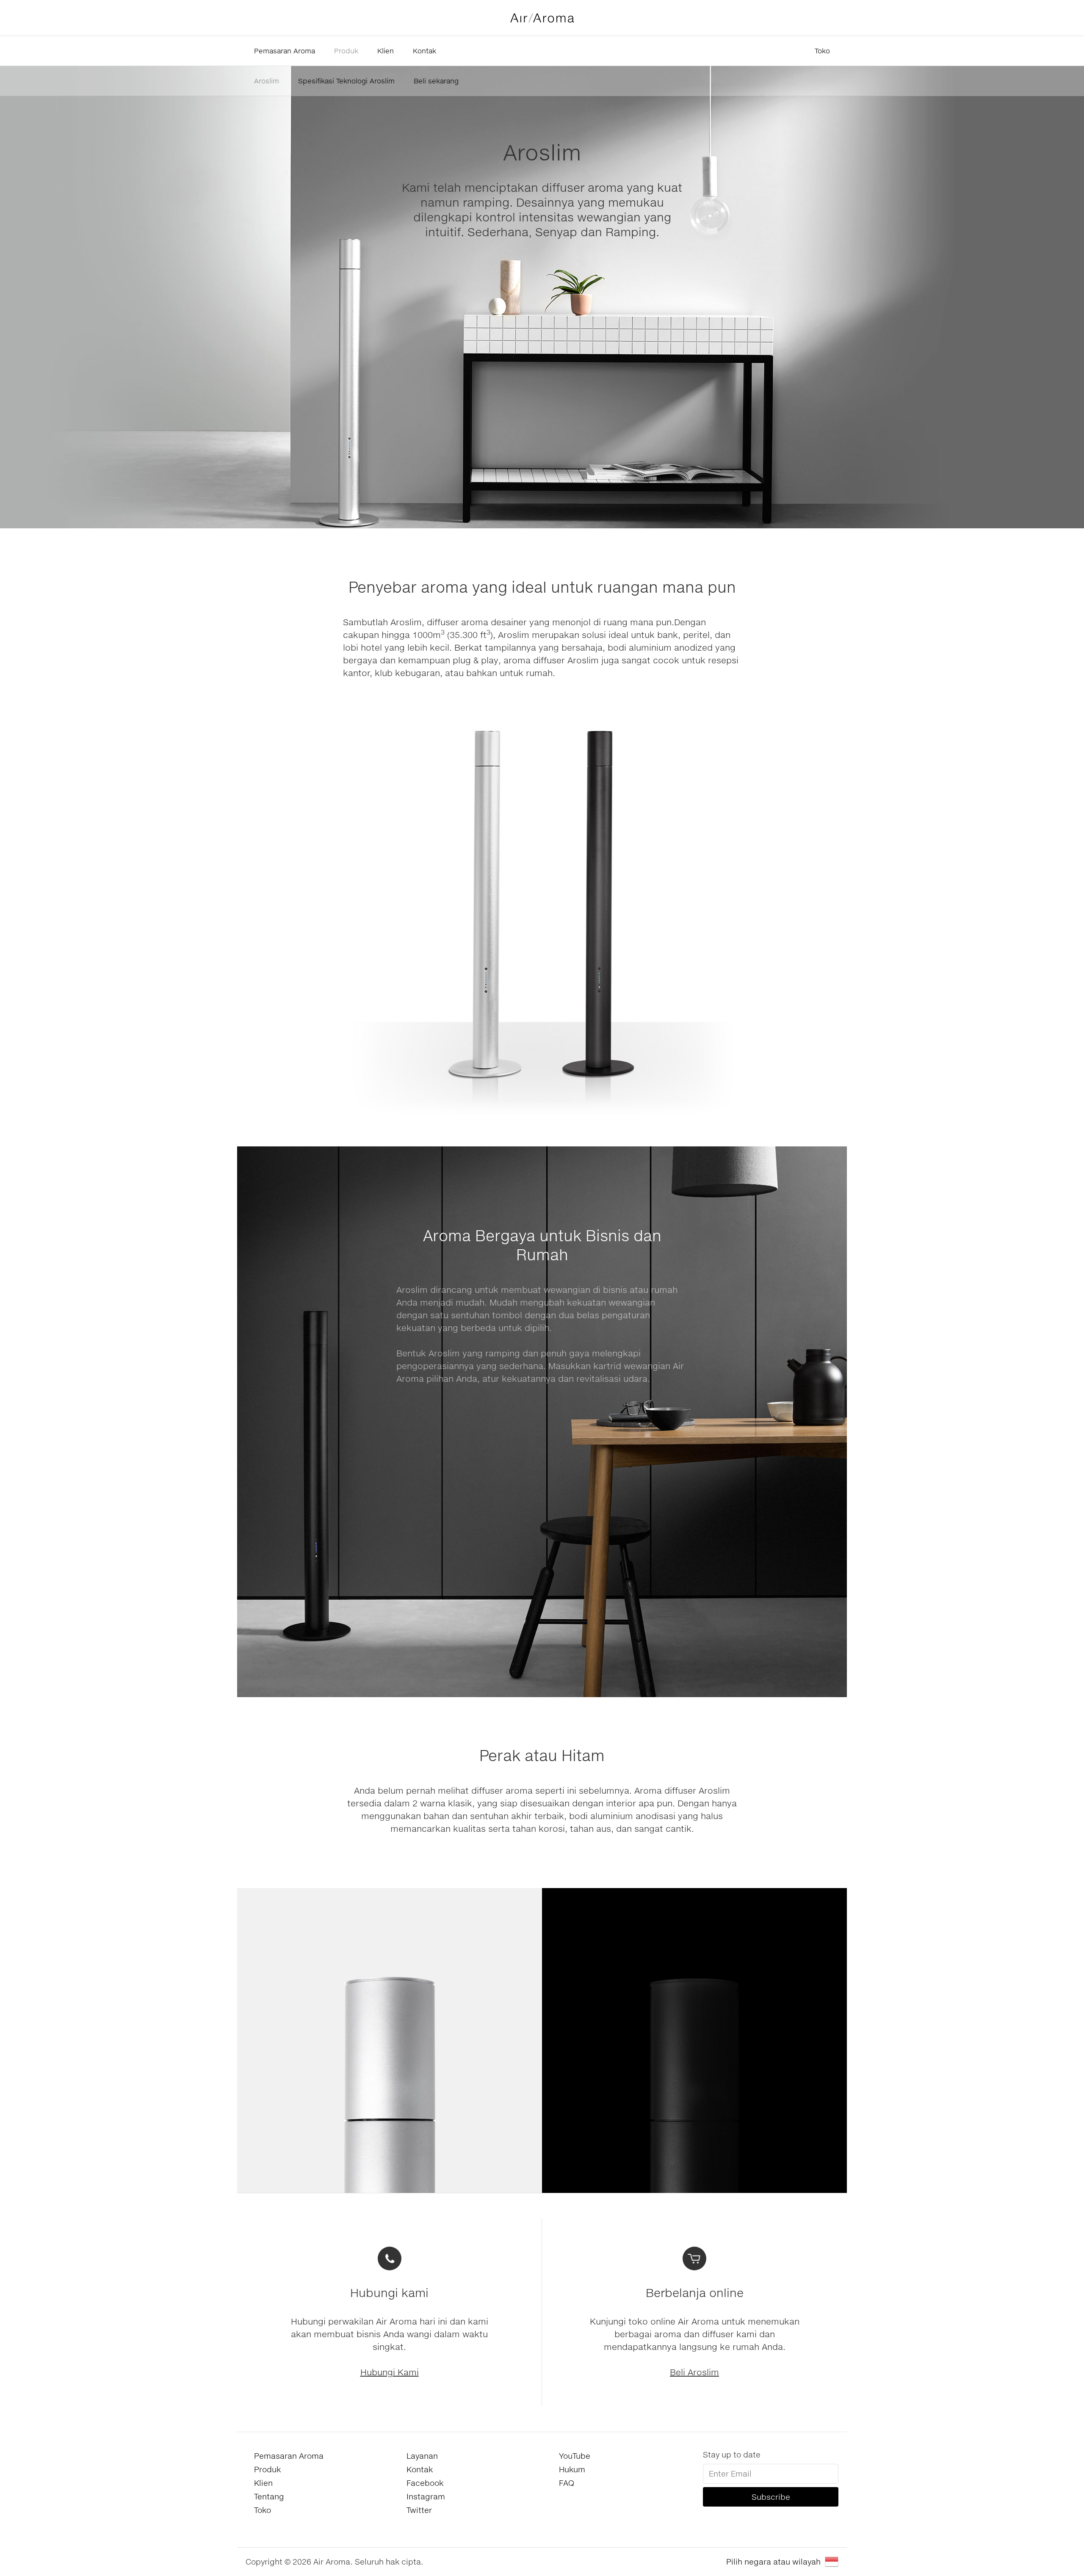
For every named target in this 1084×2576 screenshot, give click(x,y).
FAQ (567, 2483)
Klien (386, 51)
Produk (346, 51)
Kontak (424, 51)
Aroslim (267, 81)
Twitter (419, 2510)
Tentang (269, 2496)
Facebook (425, 2483)
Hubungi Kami (390, 2372)
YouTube (575, 2456)
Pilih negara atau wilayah (773, 2562)
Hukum (572, 2469)
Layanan (422, 2456)
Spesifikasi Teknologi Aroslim (346, 81)
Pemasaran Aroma (285, 51)
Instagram (426, 2496)
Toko (822, 51)
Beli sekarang (436, 81)
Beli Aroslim (694, 2372)
